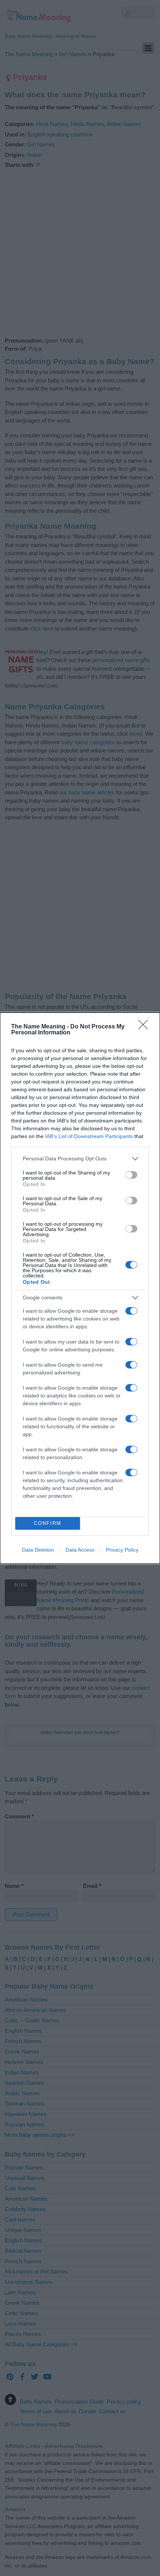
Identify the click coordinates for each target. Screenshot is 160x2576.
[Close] (145, 1027)
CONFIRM (48, 1523)
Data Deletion (38, 1550)
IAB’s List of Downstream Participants (89, 1136)
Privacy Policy (122, 1550)
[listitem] (80, 1159)
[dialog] (80, 1288)
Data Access (80, 1550)
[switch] (131, 1175)
